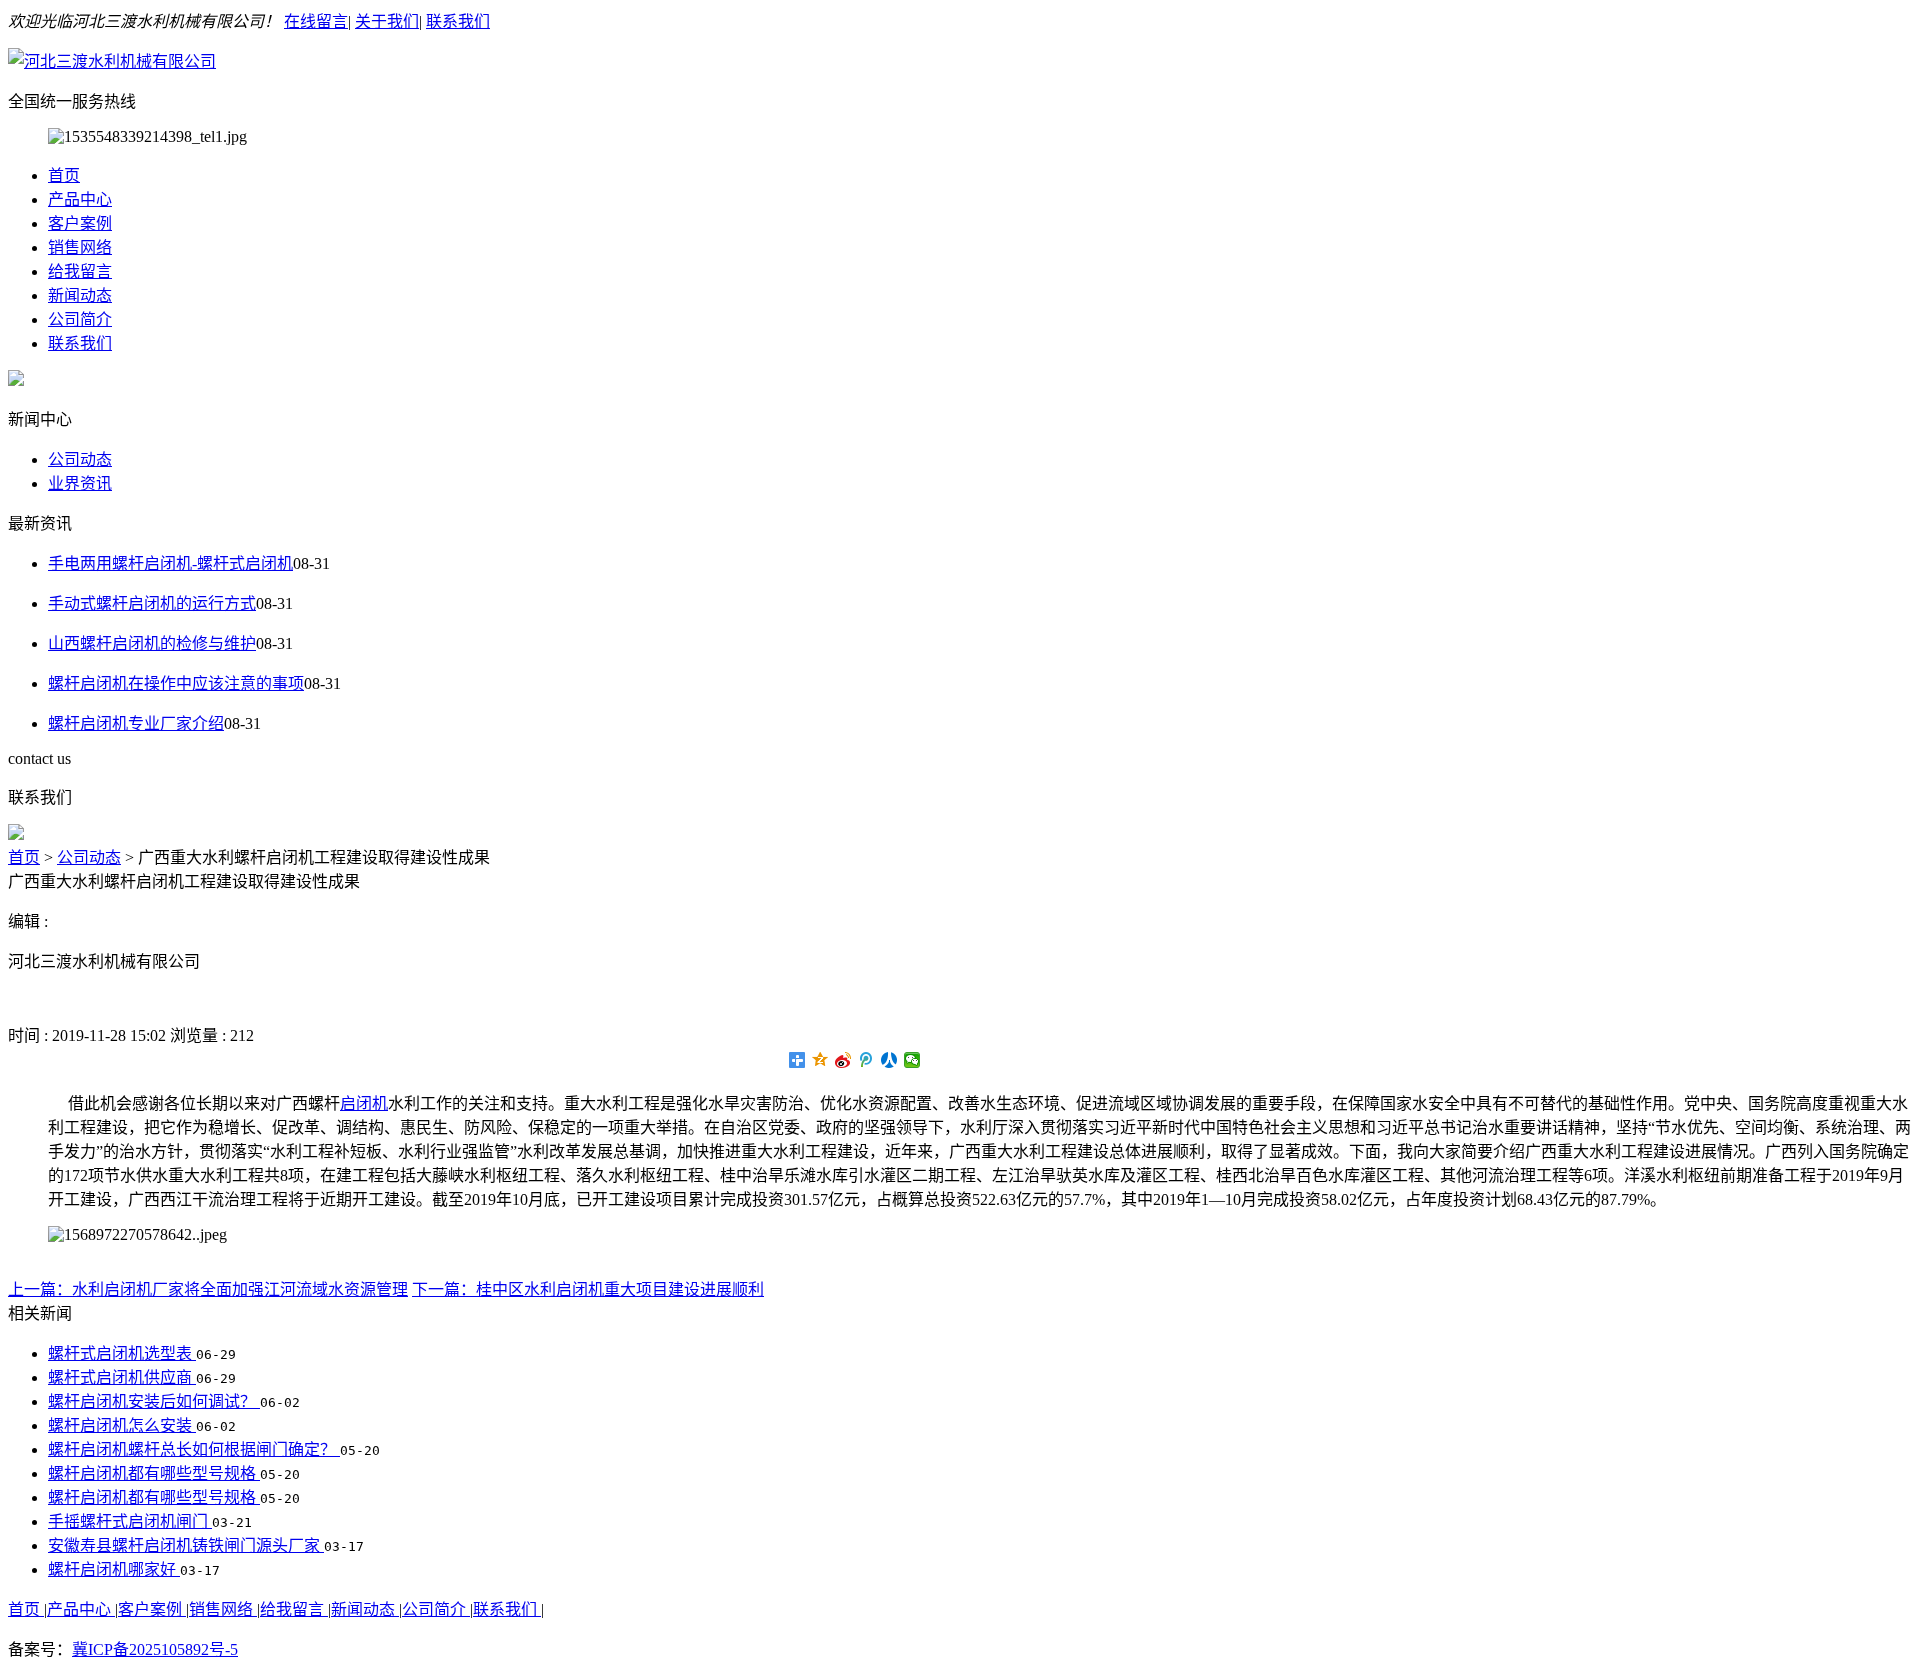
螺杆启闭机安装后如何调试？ (154, 1401)
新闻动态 (80, 295)
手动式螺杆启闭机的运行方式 (152, 603)
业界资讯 (80, 483)
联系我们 (458, 21)
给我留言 (80, 271)
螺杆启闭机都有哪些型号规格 (154, 1473)
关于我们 (387, 21)
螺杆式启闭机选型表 (122, 1353)
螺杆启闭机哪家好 (114, 1569)
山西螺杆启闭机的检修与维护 (152, 643)
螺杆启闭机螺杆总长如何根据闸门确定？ (194, 1449)
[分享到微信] (912, 1060)
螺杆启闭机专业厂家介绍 (136, 723)
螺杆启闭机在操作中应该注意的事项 (176, 683)
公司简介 (80, 319)
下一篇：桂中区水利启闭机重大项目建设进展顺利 (588, 1289)
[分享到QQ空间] (820, 1060)
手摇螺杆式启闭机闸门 (130, 1521)
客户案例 (80, 223)
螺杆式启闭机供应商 (122, 1377)
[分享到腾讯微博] (866, 1060)
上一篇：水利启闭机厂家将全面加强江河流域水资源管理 (208, 1289)
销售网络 (80, 247)
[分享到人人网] (889, 1060)
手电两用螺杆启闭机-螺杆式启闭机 (170, 563)
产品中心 (80, 199)
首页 (64, 175)
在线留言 (316, 21)
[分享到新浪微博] (843, 1060)
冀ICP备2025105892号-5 (155, 1649)
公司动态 (80, 459)
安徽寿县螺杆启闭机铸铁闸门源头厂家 (186, 1545)
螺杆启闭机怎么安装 (122, 1425)
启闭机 (364, 1103)
